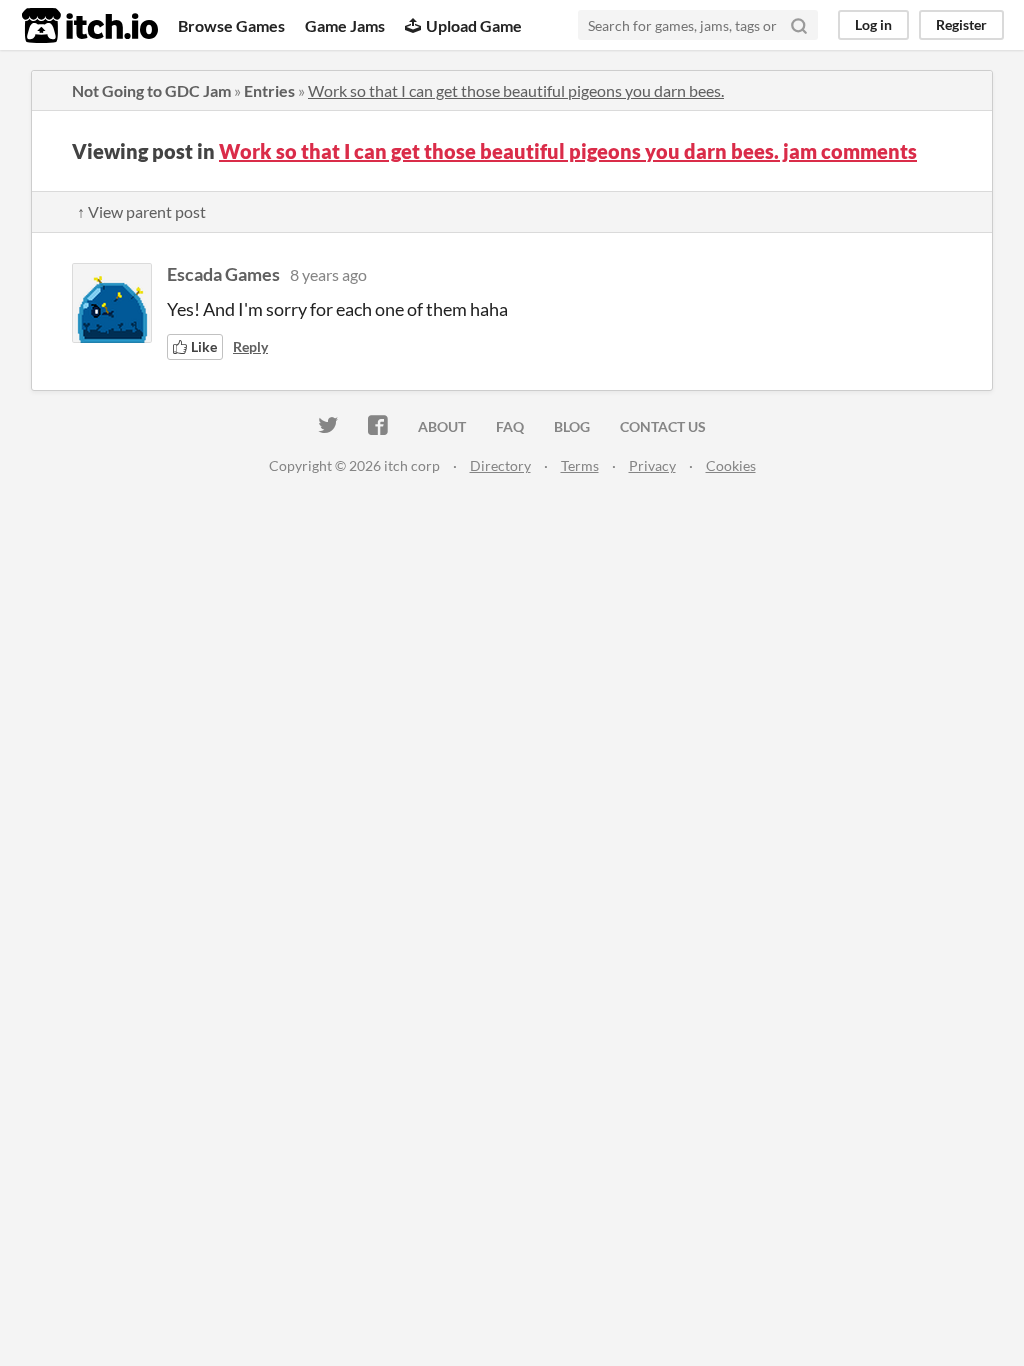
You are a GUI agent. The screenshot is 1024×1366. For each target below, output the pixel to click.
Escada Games (223, 274)
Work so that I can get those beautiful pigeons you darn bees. (516, 90)
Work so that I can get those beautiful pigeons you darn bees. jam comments (568, 151)
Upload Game (474, 25)
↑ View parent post (141, 211)
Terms (580, 465)
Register (961, 24)
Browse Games (231, 25)
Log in (873, 24)
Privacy (652, 465)
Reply (250, 346)
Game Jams (345, 25)
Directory (500, 465)
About (442, 426)
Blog (572, 426)
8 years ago (328, 274)
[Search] (799, 25)
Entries (269, 90)
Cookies (731, 465)
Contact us (663, 426)
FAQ (510, 426)
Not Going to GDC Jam (151, 90)
